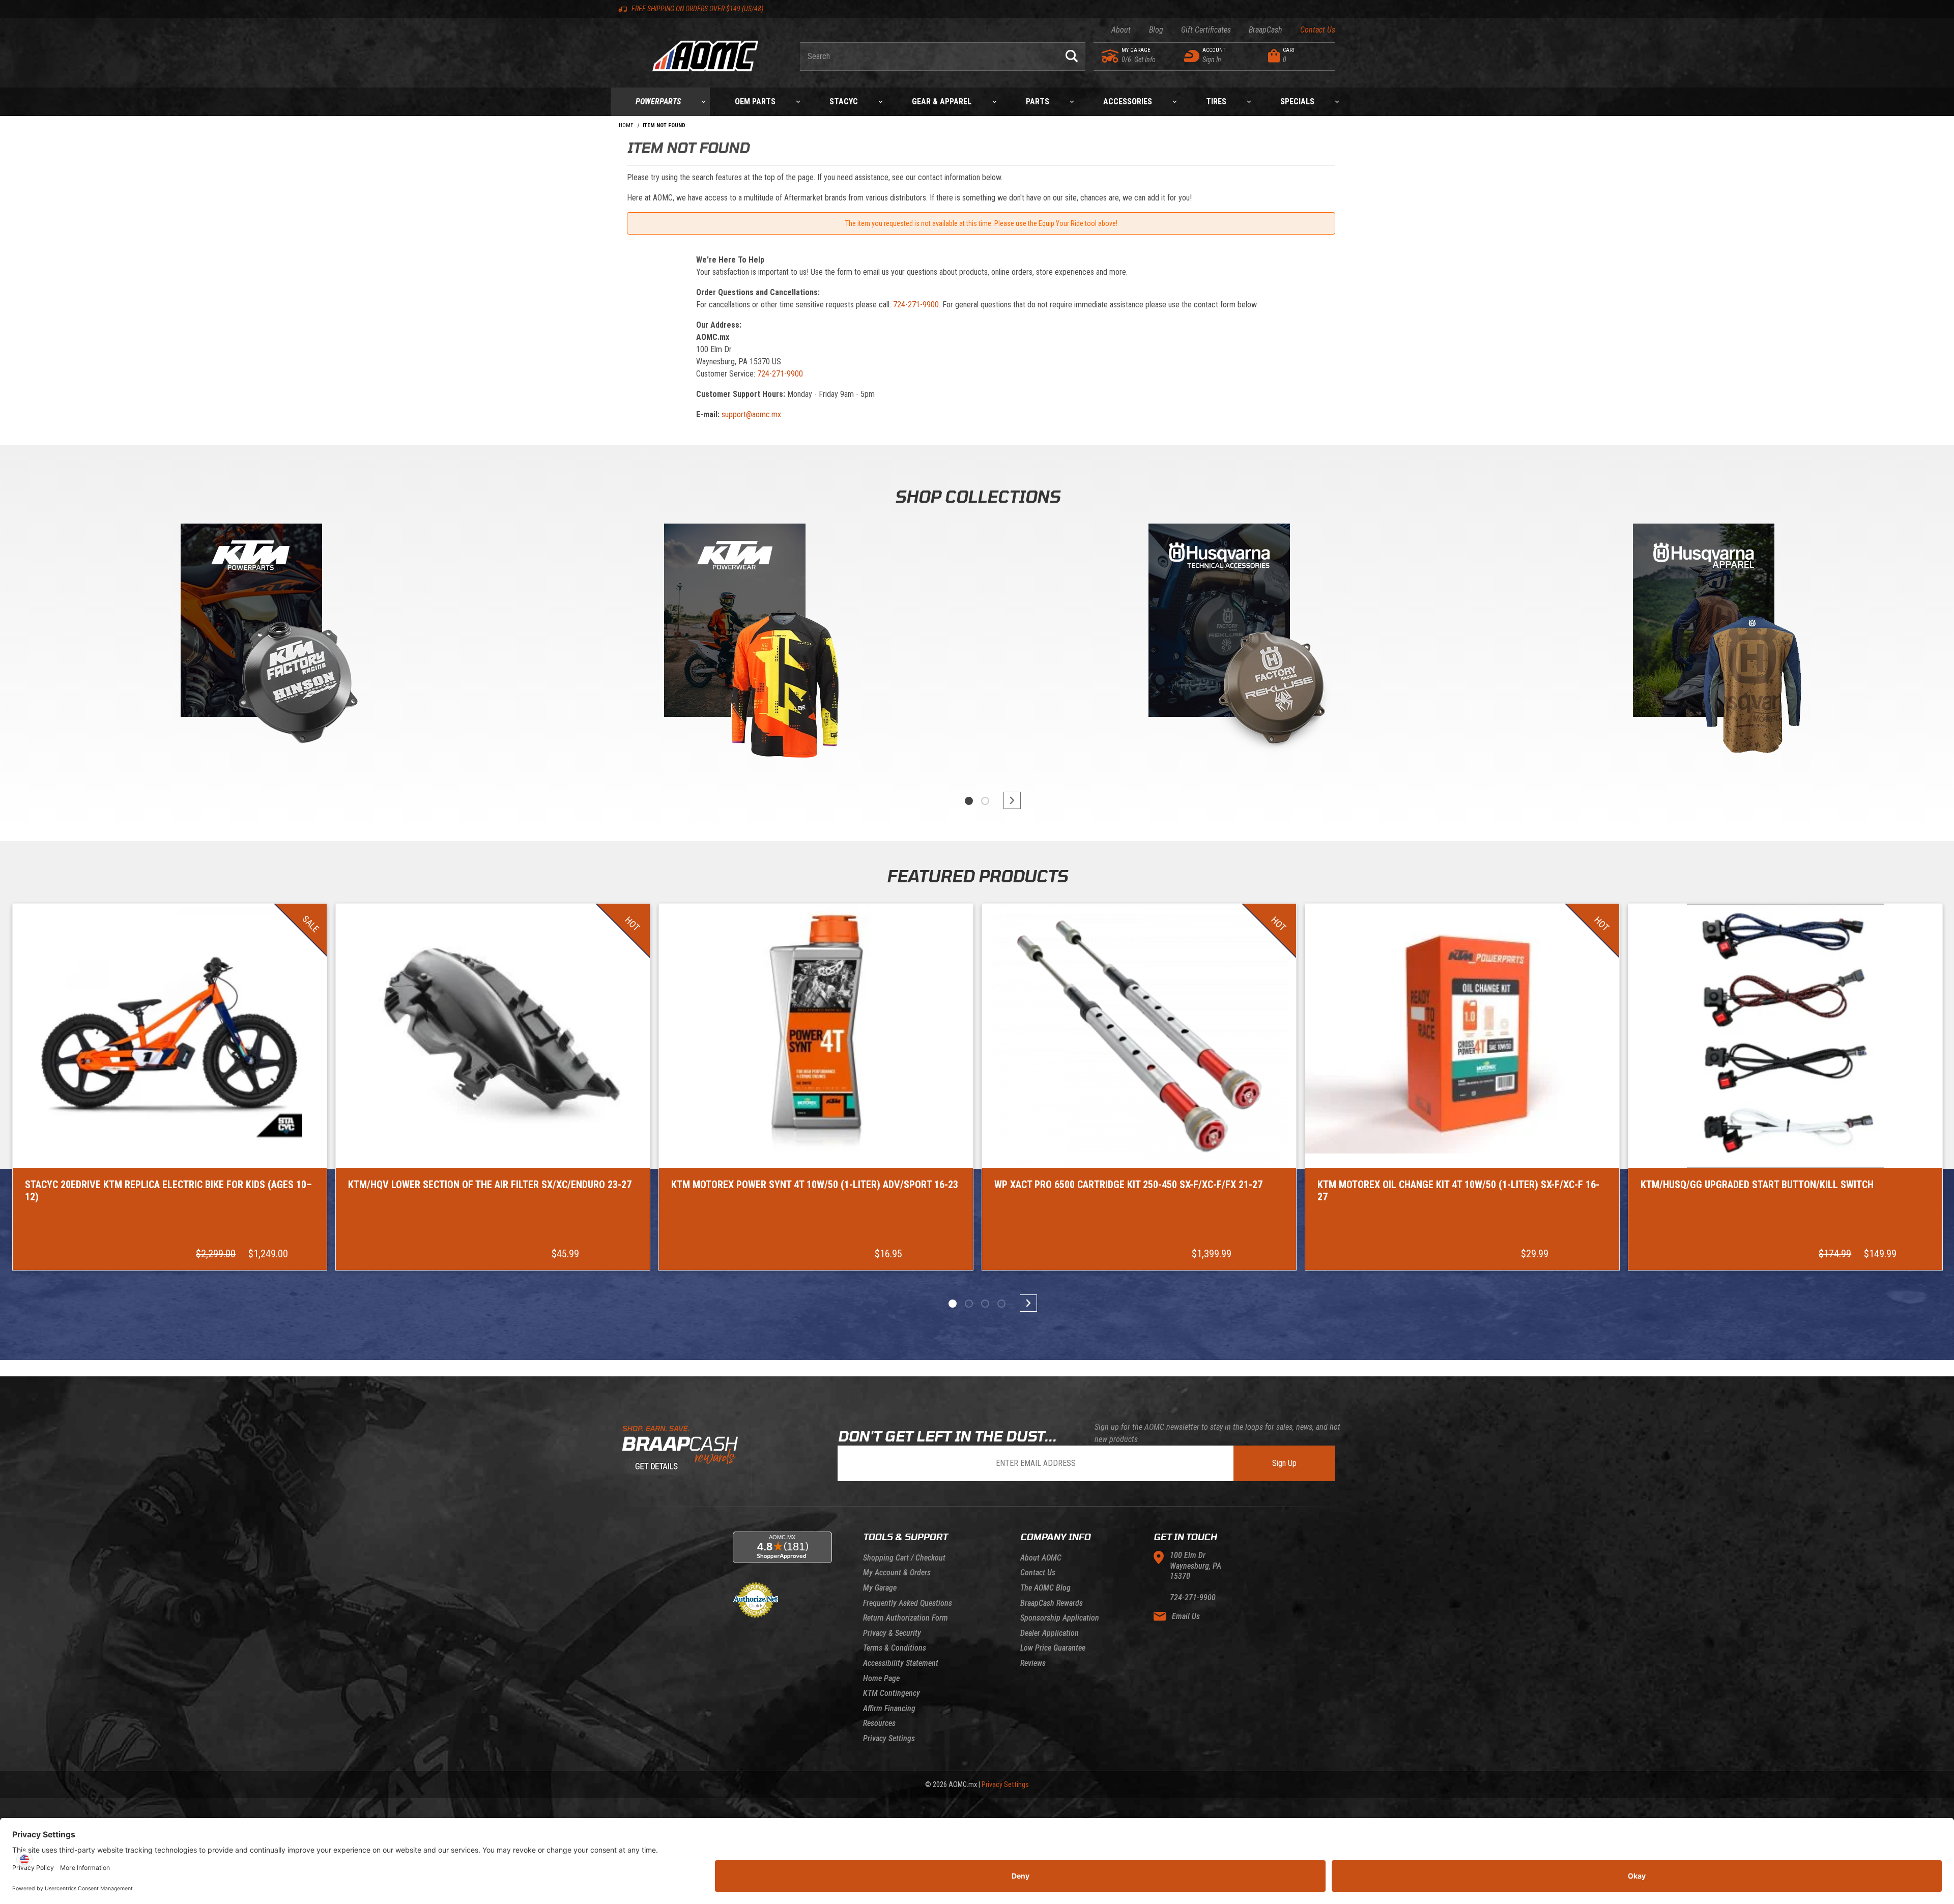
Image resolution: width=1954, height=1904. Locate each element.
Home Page (881, 1678)
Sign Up (1284, 1463)
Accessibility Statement (901, 1663)
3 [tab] (985, 1304)
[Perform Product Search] (1072, 56)
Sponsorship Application (1060, 1618)
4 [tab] (1001, 1304)
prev (946, 800)
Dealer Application (1050, 1633)
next (1008, 800)
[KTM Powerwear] (735, 623)
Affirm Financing (889, 1708)
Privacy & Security (892, 1633)
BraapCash (1266, 30)
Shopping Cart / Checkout (904, 1558)
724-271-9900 (916, 305)
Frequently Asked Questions (908, 1603)
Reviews (1033, 1663)
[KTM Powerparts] (250, 623)
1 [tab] (969, 801)
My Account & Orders (897, 1573)
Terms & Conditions (895, 1648)
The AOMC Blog (1045, 1588)
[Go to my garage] (1111, 56)
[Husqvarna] (1704, 623)
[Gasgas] (1219, 623)
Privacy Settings (889, 1738)
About (1121, 30)
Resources (879, 1723)
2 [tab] (985, 801)
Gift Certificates (1206, 30)
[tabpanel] (250, 646)
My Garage (880, 1588)
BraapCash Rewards (1052, 1603)
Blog (1156, 30)
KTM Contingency (892, 1693)
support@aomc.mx (751, 414)
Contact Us (1318, 30)
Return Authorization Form (906, 1618)
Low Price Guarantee (1053, 1648)
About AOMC (1041, 1558)
